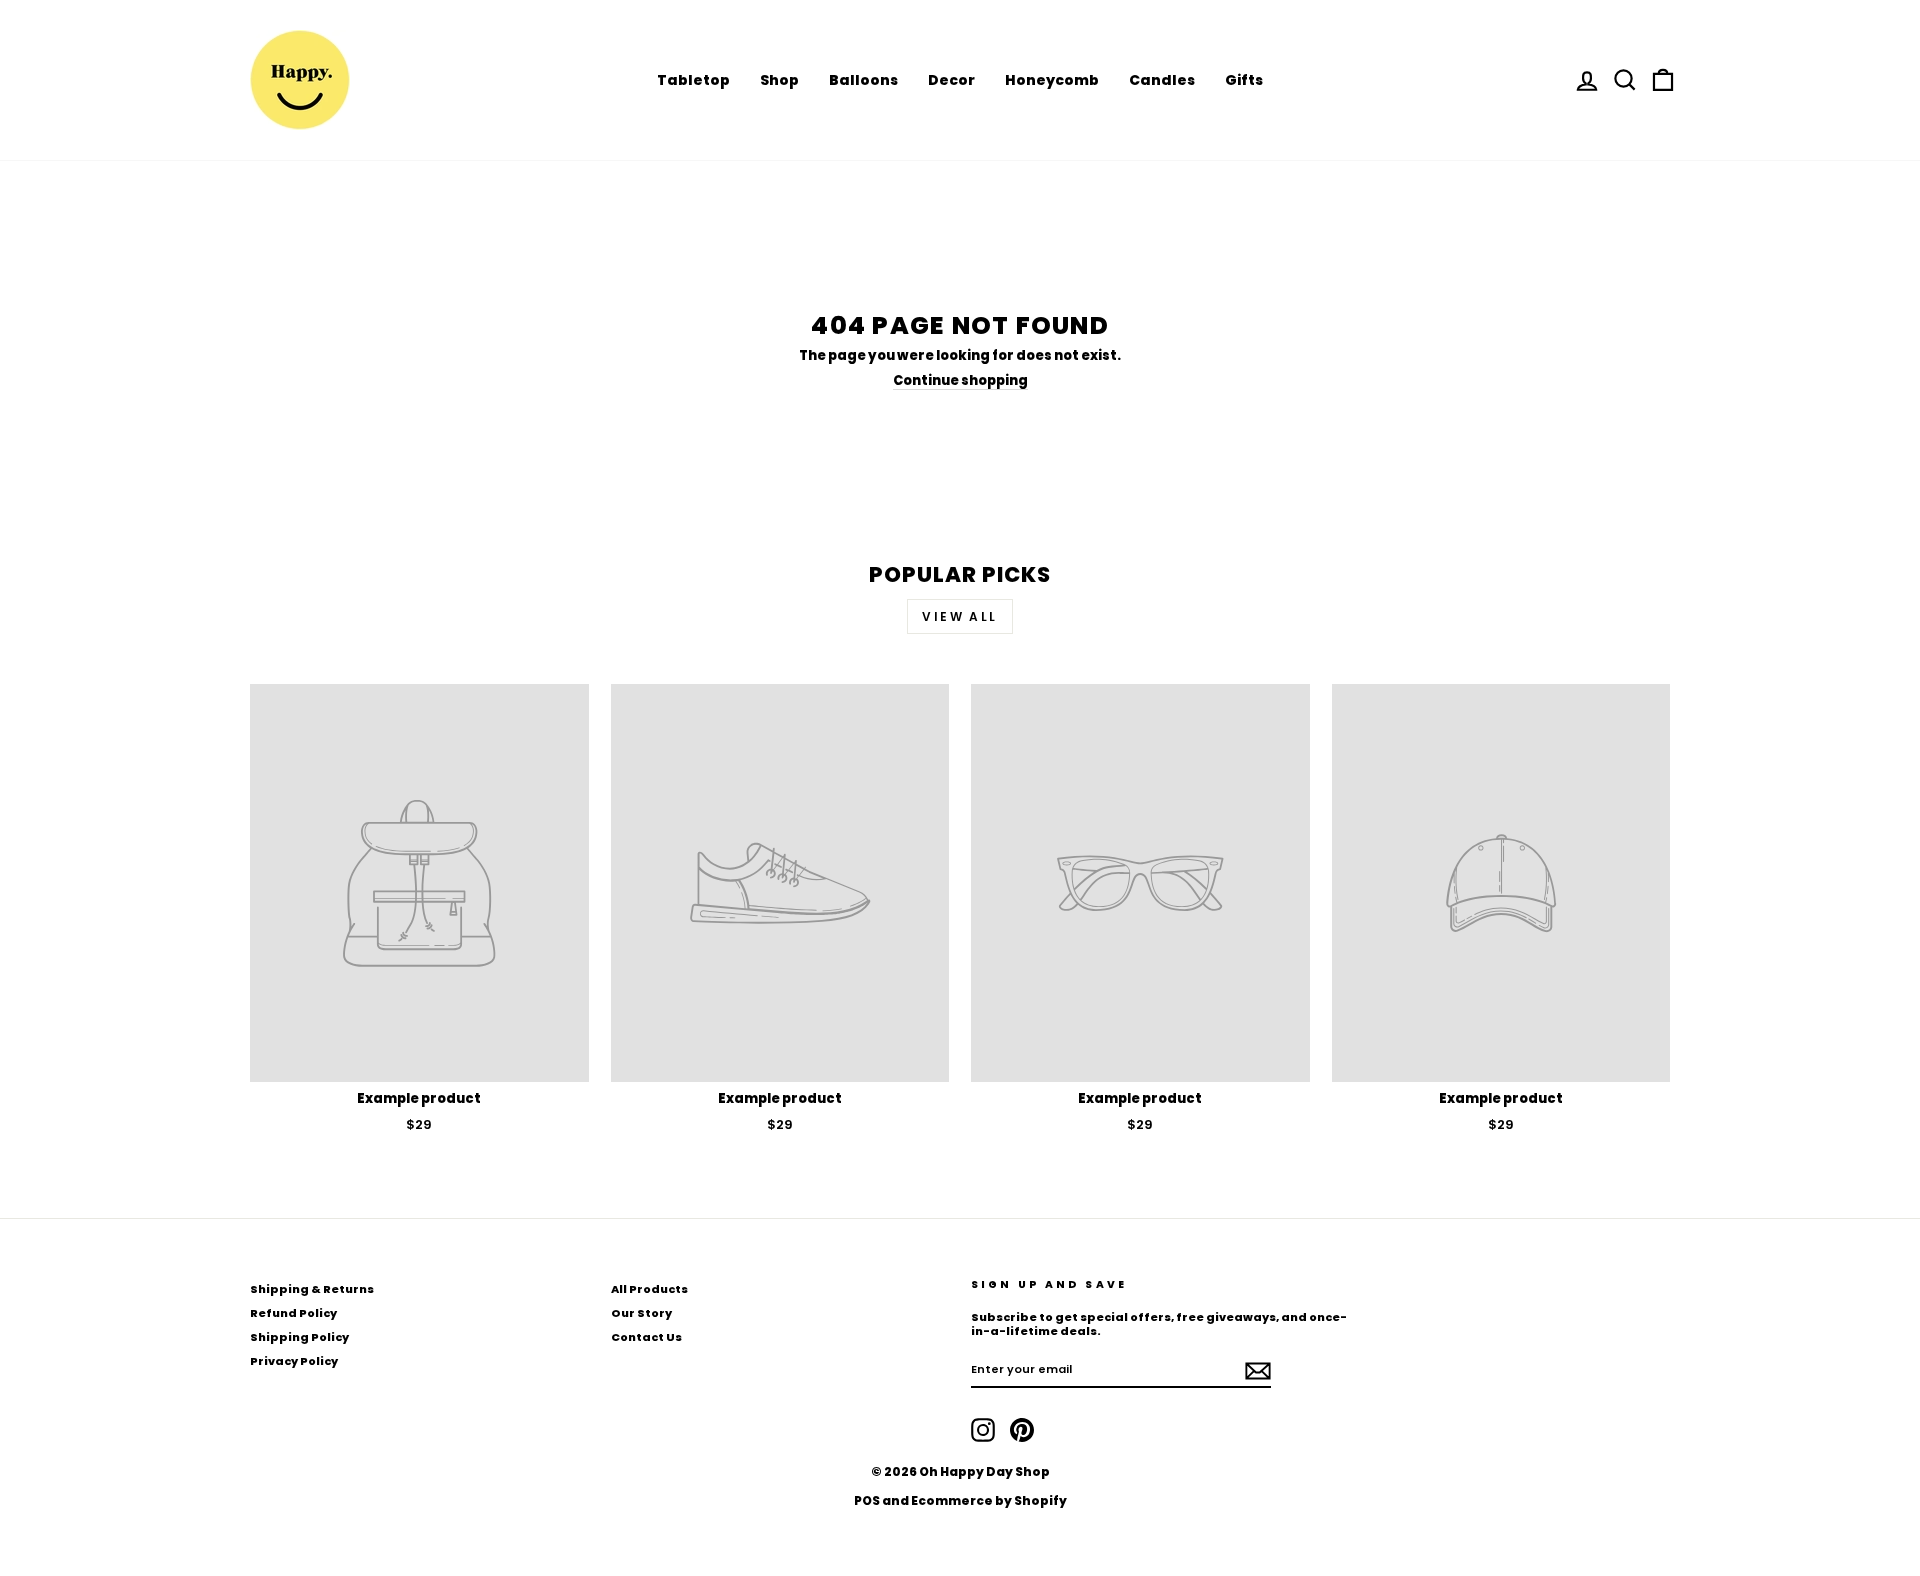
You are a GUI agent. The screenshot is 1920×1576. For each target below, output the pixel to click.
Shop (779, 80)
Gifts (1244, 80)
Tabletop (693, 80)
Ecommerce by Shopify (989, 1500)
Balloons (863, 80)
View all (959, 616)
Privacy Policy (294, 1361)
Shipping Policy (299, 1337)
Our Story (641, 1313)
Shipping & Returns (312, 1289)
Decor (951, 80)
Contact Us (646, 1337)
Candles (1162, 80)
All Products (649, 1289)
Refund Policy (293, 1313)
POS (867, 1500)
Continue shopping (960, 381)
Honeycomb (1052, 80)
